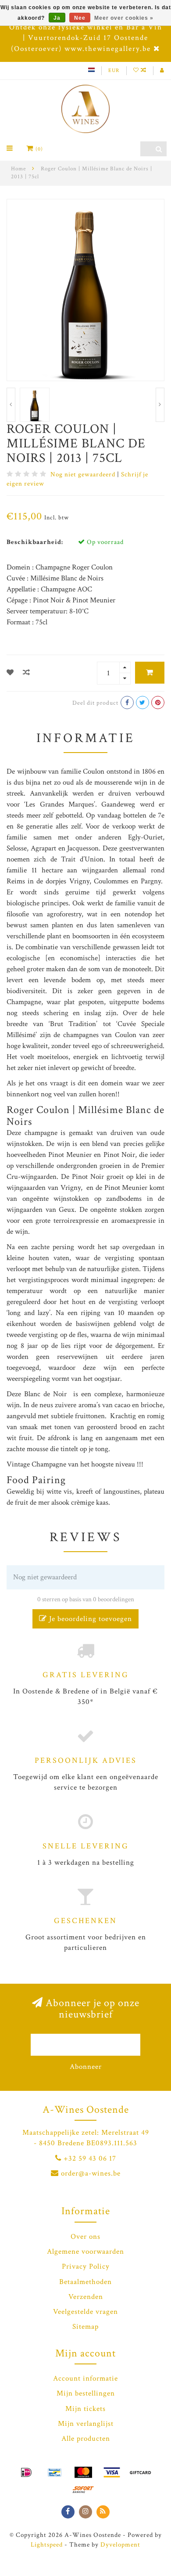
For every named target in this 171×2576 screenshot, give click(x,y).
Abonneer (86, 2067)
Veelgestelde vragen (85, 2312)
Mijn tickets (85, 2409)
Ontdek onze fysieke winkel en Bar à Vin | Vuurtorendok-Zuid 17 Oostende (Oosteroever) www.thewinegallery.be (86, 38)
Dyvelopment (120, 2544)
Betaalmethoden (85, 2282)
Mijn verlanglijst (86, 2424)
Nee (80, 18)
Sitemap (85, 2327)
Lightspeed (47, 2544)
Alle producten (86, 2439)
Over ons (85, 2237)
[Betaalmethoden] (26, 2472)
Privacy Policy (86, 2266)
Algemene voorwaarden (85, 2252)
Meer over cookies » (124, 18)
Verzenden (86, 2297)
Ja (57, 18)
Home (18, 169)
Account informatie (85, 2378)
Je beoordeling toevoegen (89, 1619)
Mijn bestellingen (86, 2393)
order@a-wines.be (91, 2173)
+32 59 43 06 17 (90, 2158)
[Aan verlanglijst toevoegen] (10, 673)
